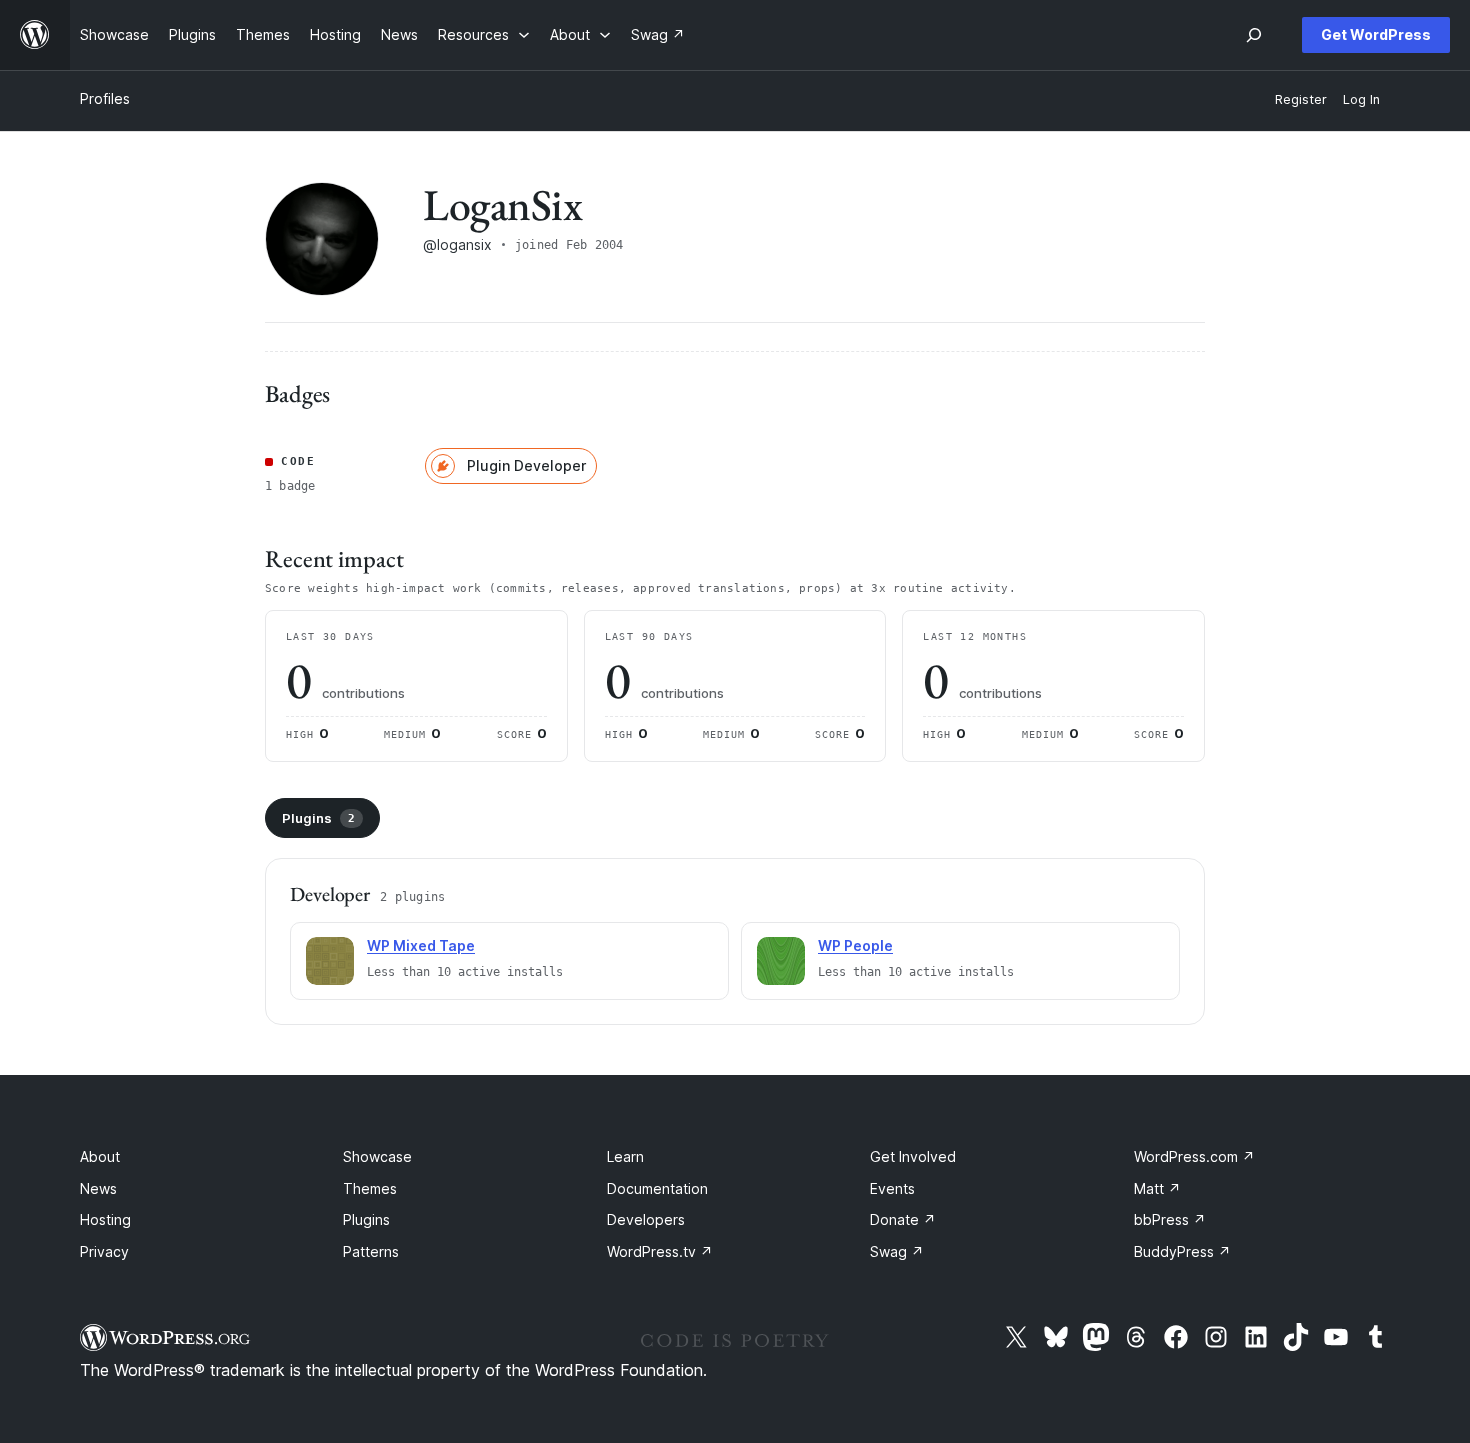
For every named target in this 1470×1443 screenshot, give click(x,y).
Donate (903, 1219)
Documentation (657, 1188)
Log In (1361, 99)
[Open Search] (1254, 35)
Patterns (371, 1251)
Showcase (377, 1156)
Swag (897, 1251)
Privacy (104, 1251)
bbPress (1170, 1219)
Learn (625, 1156)
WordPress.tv (660, 1251)
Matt (1157, 1188)
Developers (646, 1219)
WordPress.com (1194, 1156)
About (100, 1156)
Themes (370, 1188)
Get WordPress (1376, 34)
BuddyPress (1182, 1251)
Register (1301, 99)
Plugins (318, 818)
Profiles (105, 98)
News (98, 1188)
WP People (855, 945)
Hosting (105, 1219)
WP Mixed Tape (421, 945)
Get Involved (913, 1156)
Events (892, 1188)
